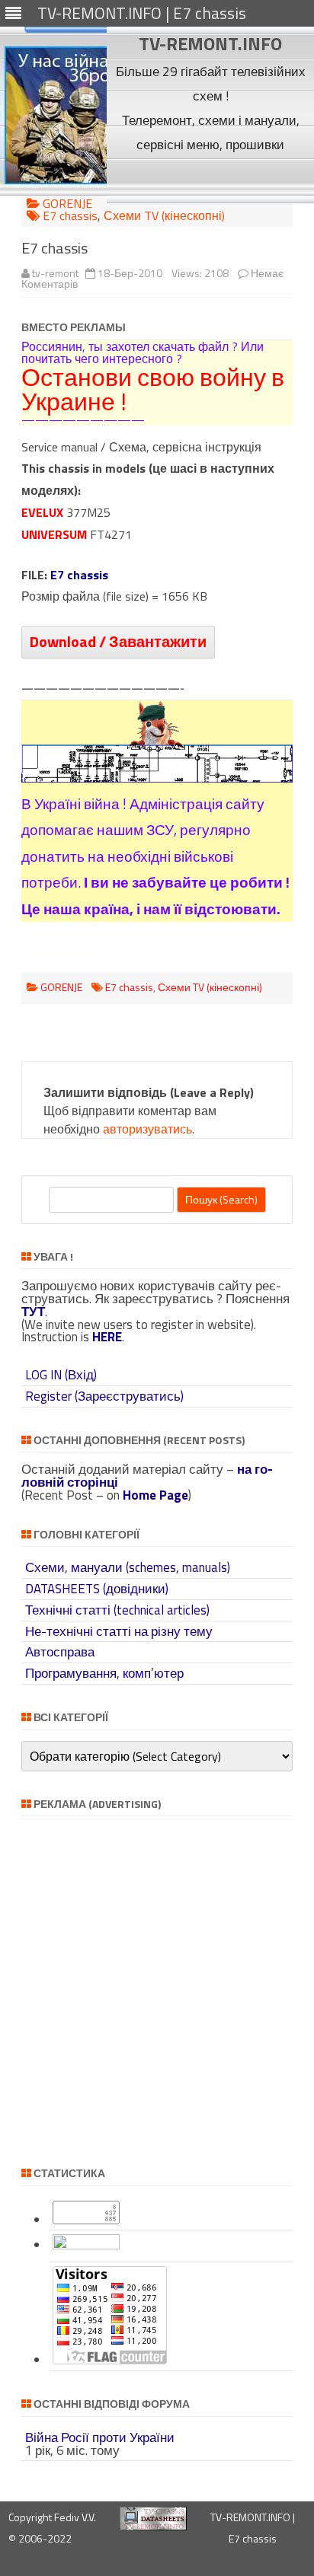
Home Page (155, 1495)
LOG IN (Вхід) (61, 1375)
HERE (107, 1337)
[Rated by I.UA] (86, 2245)
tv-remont (55, 273)
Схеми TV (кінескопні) (164, 215)
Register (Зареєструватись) (104, 1396)
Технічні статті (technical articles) (117, 1610)
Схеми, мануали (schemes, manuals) (128, 1567)
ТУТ (33, 1312)
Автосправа (60, 1652)
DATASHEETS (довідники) (97, 1589)
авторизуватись (147, 1129)
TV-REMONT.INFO (210, 43)
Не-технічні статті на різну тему (119, 1631)
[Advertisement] (211, 180)
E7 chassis (70, 215)
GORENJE (67, 203)
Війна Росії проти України (100, 2437)
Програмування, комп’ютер (104, 1673)
